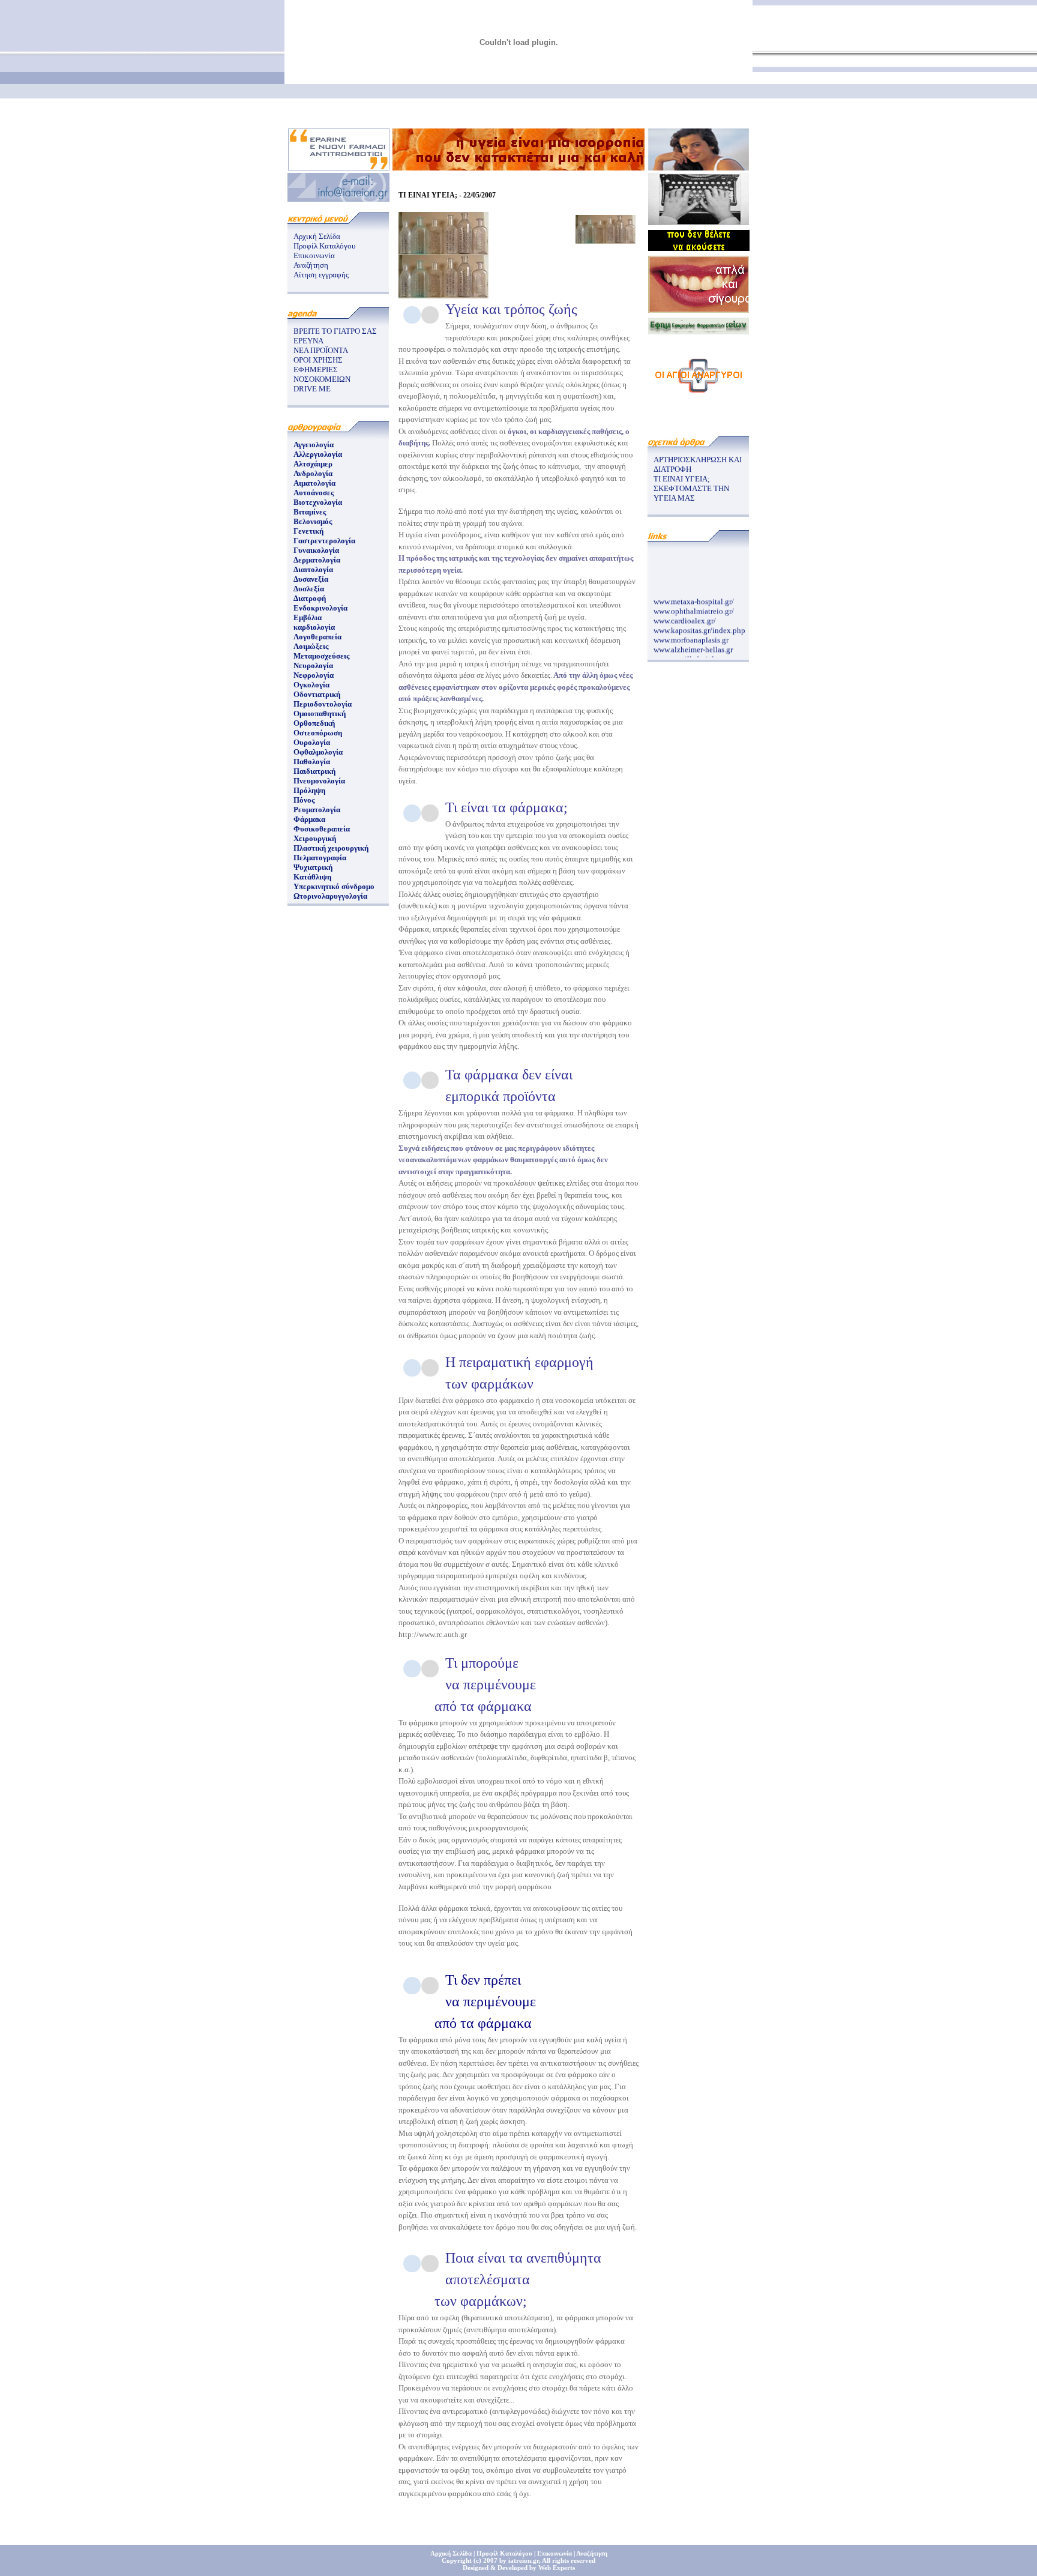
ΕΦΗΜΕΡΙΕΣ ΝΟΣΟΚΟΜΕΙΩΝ (322, 374)
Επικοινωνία (314, 255)
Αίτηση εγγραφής (321, 275)
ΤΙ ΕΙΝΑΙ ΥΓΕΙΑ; (682, 479)
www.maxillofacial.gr (688, 651)
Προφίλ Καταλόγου (324, 246)
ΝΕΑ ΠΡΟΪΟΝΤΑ (321, 350)
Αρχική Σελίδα (317, 236)
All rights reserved (569, 2560)
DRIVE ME (312, 389)
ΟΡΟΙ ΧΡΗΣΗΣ (318, 360)
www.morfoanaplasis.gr (691, 632)
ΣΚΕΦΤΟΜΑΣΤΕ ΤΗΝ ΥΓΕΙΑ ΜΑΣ (691, 493)
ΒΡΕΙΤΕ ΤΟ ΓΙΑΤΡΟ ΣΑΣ (335, 331)
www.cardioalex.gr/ (685, 613)
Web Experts (557, 2568)
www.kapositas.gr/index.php (699, 622)
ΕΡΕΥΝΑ (308, 341)
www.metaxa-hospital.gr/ (694, 593)
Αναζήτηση (311, 265)
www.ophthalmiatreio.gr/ (694, 603)
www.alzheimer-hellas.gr (693, 641)
